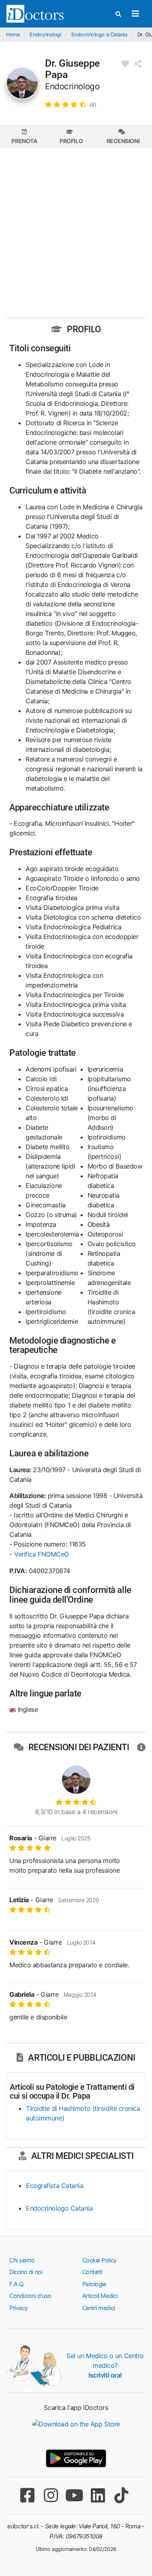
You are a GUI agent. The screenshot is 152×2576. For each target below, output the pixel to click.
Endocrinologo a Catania (99, 35)
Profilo (71, 141)
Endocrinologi (45, 35)
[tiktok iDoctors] (122, 2495)
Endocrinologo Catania (59, 2208)
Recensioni (123, 141)
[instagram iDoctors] (51, 2495)
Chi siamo (22, 2260)
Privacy (19, 2308)
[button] (71, 104)
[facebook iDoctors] (28, 2495)
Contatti (92, 2272)
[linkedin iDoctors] (98, 2495)
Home (13, 35)
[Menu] (135, 14)
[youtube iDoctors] (75, 2495)
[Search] (118, 14)
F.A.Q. (17, 2284)
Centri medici (99, 2308)
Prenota (24, 141)
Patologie (94, 2284)
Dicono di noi (26, 2272)
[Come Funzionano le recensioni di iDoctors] (141, 1747)
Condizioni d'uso (30, 2296)
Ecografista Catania (55, 2186)
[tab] (24, 137)
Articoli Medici (100, 2296)
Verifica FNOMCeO (42, 1554)
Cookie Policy (100, 2260)
